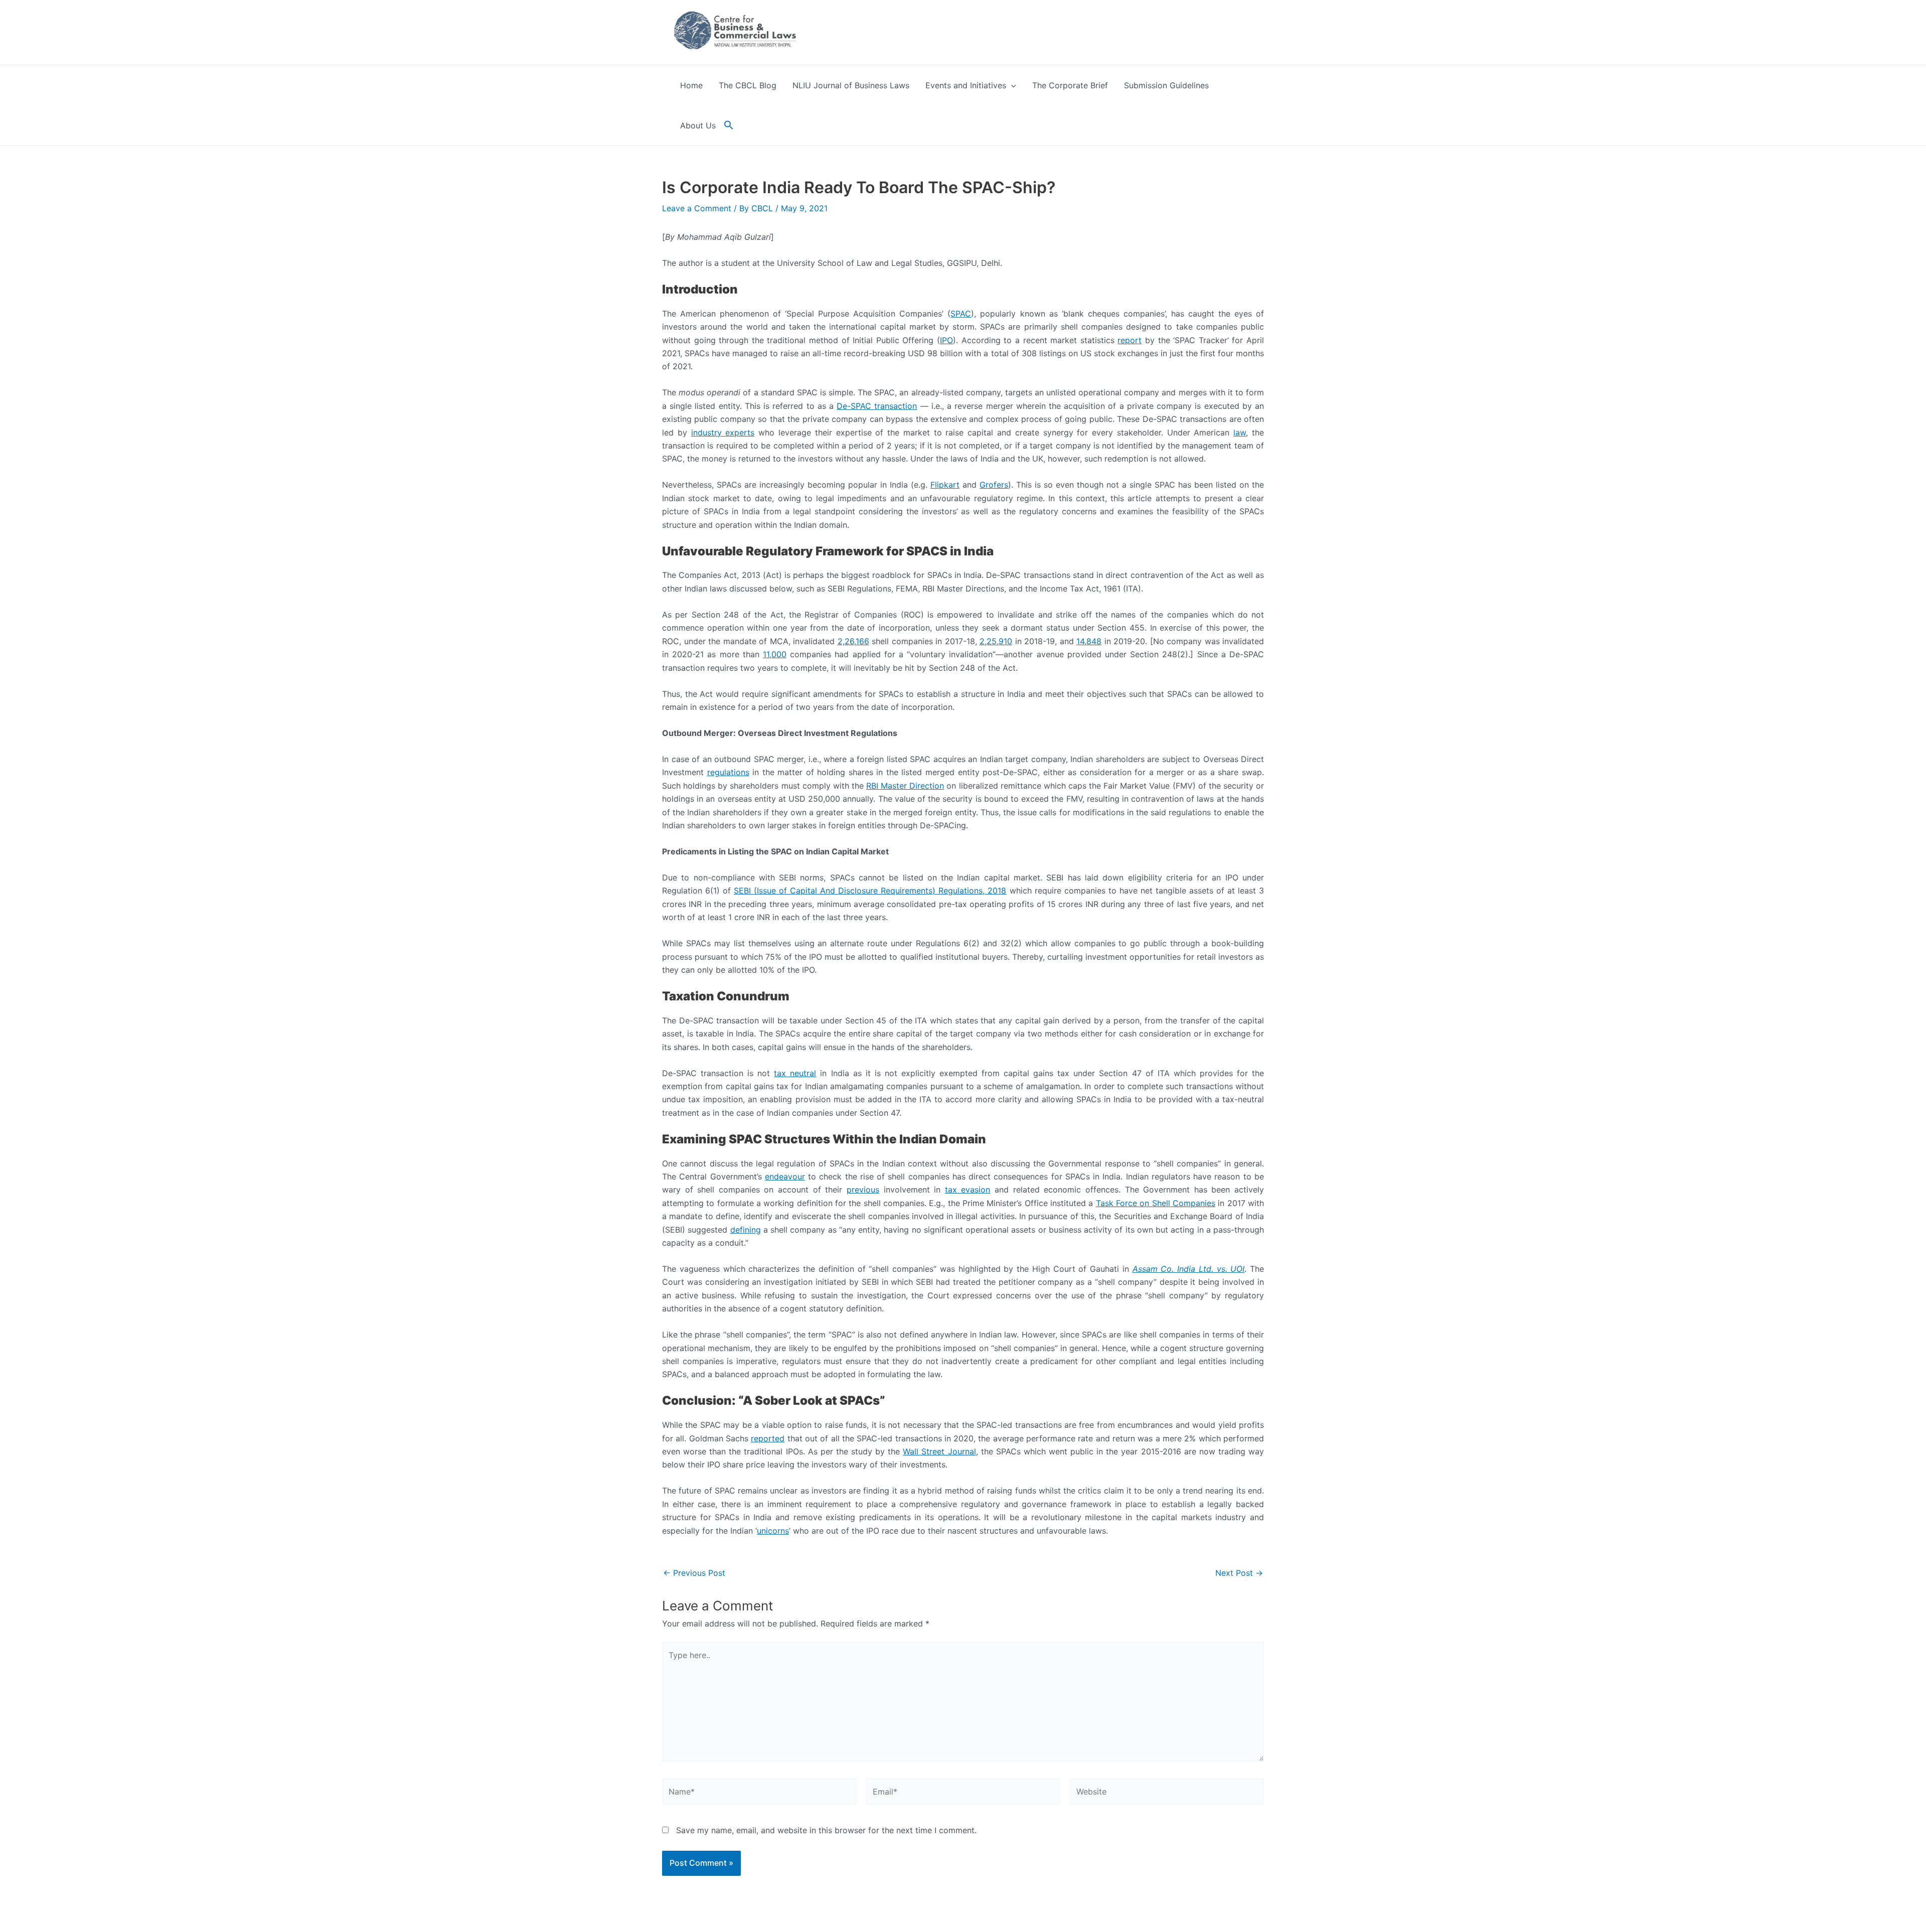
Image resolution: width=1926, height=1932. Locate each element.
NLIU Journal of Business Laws (851, 85)
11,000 (775, 654)
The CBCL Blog (748, 85)
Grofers (994, 485)
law (1240, 432)
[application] (1011, 85)
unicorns (773, 1531)
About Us (698, 125)
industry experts (723, 432)
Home (691, 85)
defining (746, 1230)
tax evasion (968, 1190)
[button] (729, 125)
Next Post (1239, 1573)
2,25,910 (996, 641)
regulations (728, 772)
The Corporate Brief (1070, 85)
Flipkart (945, 485)
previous (863, 1190)
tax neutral (795, 1073)
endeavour (785, 1176)
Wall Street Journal (939, 1451)
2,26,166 (853, 641)
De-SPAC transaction (877, 406)
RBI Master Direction (905, 786)
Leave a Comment (697, 208)
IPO (946, 340)
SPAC (961, 314)
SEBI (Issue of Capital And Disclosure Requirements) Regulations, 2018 (870, 890)
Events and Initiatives (966, 85)
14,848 (1089, 641)
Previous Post (694, 1573)
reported (768, 1438)
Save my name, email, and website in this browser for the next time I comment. (826, 1830)
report (1130, 340)
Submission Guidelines (1166, 85)
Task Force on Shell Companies (1156, 1203)
